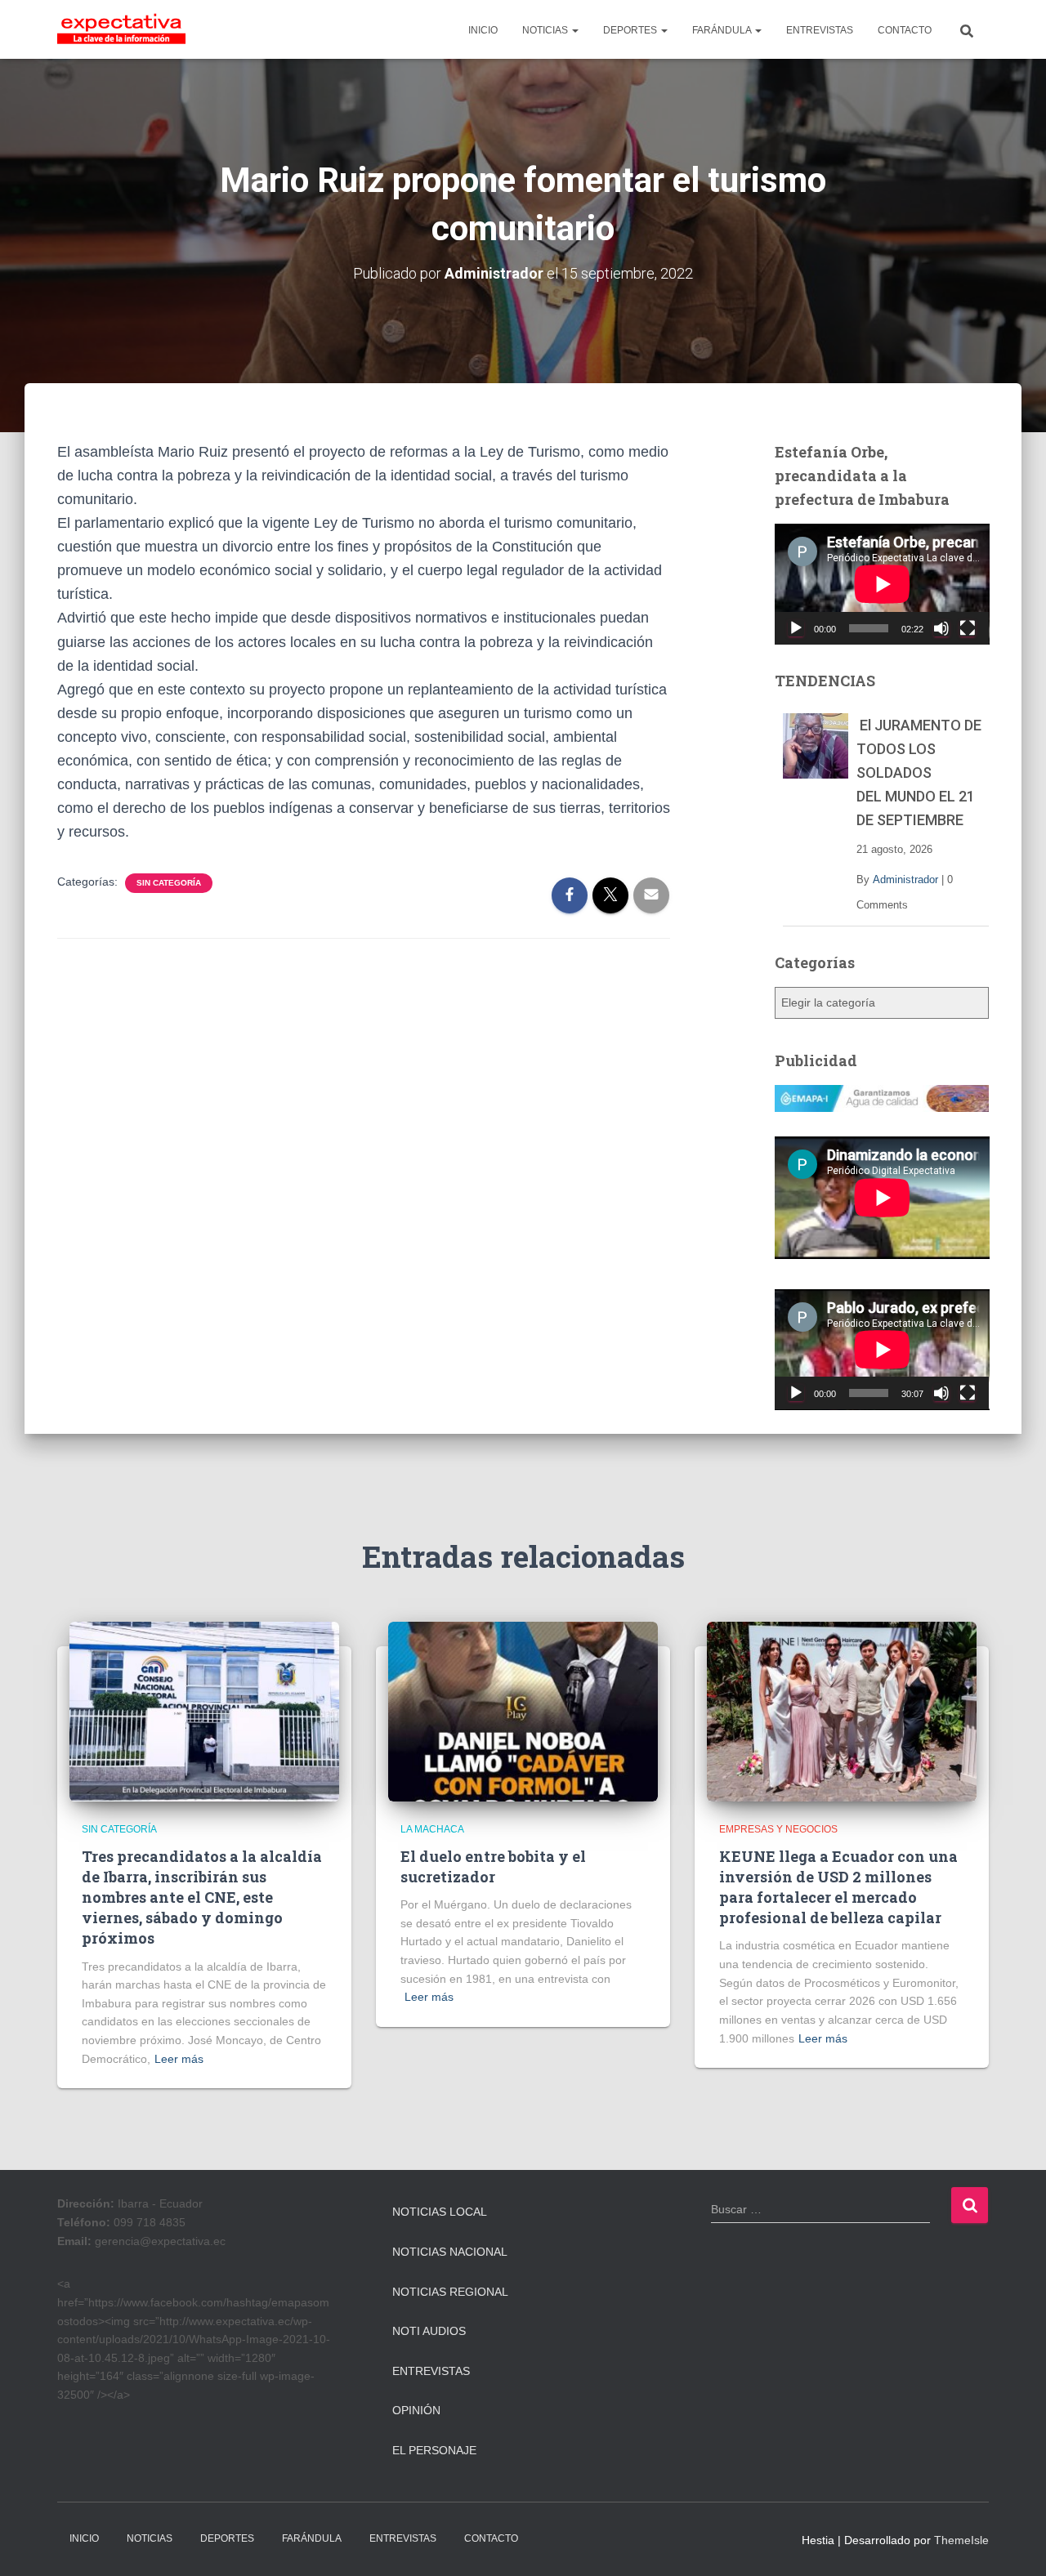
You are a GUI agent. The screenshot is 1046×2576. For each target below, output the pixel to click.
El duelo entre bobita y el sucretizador (493, 1866)
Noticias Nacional (450, 2252)
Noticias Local (440, 2212)
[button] (574, 30)
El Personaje (434, 2450)
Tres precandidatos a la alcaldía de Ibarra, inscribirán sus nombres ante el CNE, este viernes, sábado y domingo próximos (202, 1897)
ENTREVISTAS (820, 30)
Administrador (905, 880)
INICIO (483, 30)
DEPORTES (631, 30)
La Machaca (432, 1829)
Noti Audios (429, 2331)
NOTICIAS (546, 30)
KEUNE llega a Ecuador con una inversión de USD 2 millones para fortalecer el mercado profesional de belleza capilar (838, 1887)
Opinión (416, 2410)
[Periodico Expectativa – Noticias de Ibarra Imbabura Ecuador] (121, 29)
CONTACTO (905, 30)
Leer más (179, 2059)
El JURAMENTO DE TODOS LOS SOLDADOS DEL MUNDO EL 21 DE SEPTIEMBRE (919, 772)
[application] (882, 584)
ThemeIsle (961, 2540)
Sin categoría (169, 883)
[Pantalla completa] (968, 628)
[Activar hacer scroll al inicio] (1014, 2543)
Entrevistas (431, 2371)
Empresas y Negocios (778, 1829)
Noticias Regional (450, 2292)
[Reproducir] (796, 628)
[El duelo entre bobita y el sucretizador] (523, 1711)
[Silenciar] (941, 628)
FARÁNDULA (723, 30)
